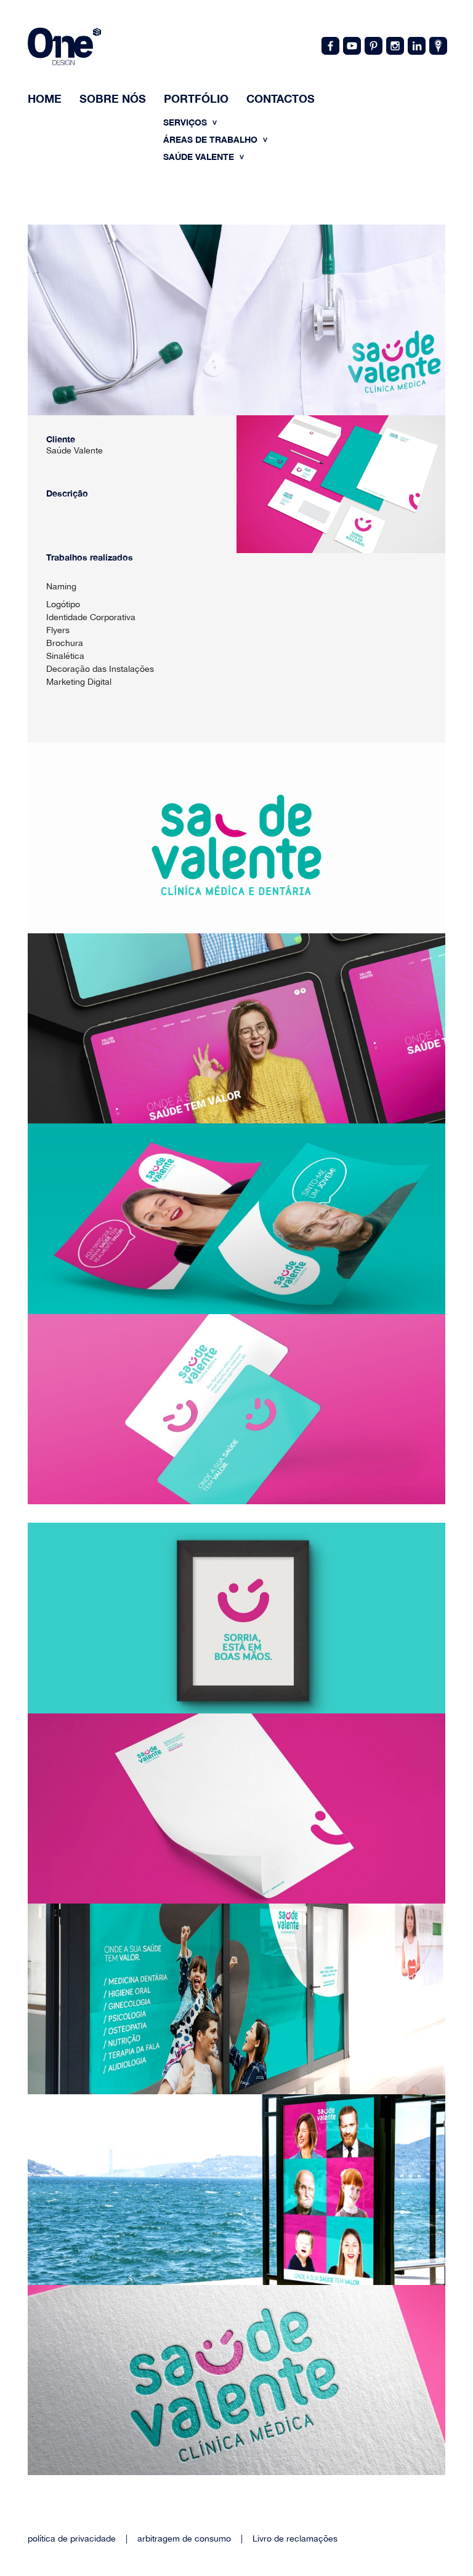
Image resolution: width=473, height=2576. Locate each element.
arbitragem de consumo (184, 2538)
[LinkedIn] (416, 45)
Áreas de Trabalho (212, 139)
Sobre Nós (113, 98)
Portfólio (196, 98)
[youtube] (351, 45)
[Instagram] (394, 45)
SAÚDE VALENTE (200, 157)
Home (45, 98)
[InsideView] (437, 45)
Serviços (186, 122)
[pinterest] (373, 45)
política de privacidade (72, 2538)
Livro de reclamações (295, 2538)
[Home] (64, 48)
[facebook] (329, 45)
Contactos (281, 98)
